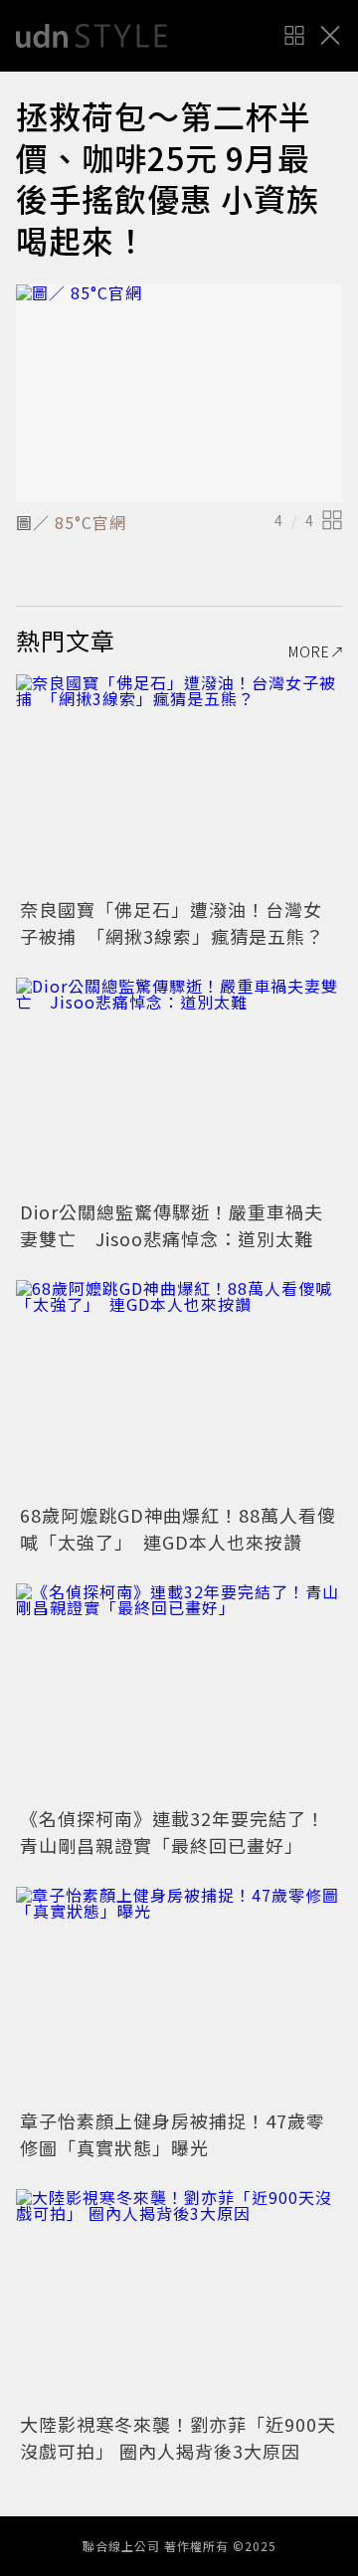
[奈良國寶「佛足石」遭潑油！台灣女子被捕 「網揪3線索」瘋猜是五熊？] (179, 783)
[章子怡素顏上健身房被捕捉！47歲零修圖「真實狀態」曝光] (179, 1996)
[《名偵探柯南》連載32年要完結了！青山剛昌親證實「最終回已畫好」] (179, 1692)
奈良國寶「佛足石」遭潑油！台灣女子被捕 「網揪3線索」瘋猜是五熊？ (172, 922)
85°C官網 (88, 522)
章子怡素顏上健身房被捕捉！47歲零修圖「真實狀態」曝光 (173, 2134)
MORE (309, 651)
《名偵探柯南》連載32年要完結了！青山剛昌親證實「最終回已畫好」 (173, 1832)
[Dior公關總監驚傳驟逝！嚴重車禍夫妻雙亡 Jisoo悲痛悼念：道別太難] (179, 1087)
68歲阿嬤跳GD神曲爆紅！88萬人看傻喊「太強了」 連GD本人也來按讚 (178, 1528)
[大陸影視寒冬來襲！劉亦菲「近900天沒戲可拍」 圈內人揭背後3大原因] (179, 2298)
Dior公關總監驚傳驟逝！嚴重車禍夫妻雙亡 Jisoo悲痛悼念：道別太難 (172, 1225)
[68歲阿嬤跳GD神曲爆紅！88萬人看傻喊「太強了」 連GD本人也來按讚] (179, 1389)
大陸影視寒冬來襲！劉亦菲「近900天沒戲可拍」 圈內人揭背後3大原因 (178, 2437)
